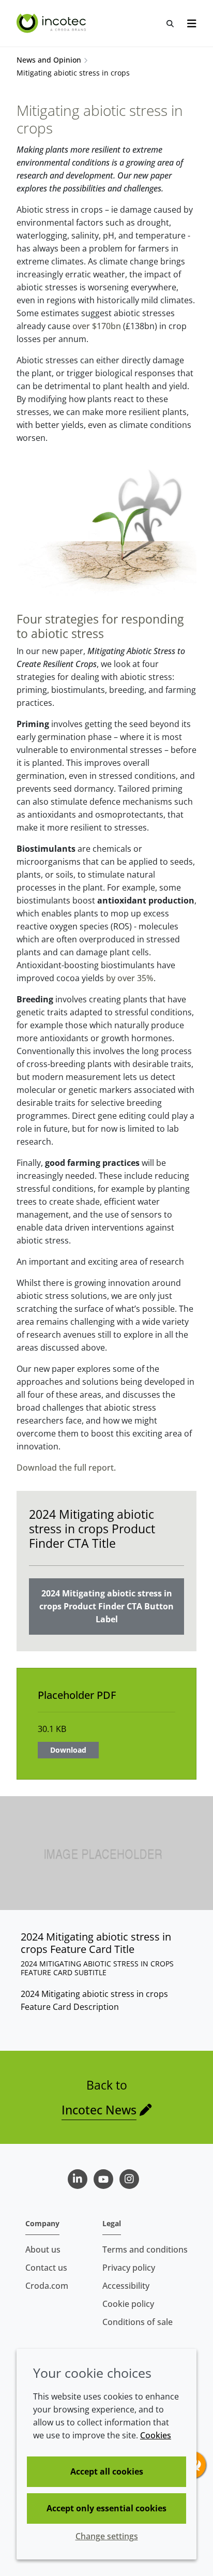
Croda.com (47, 2286)
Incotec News (99, 2110)
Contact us (46, 2268)
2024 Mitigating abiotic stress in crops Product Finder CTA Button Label (106, 1606)
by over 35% (130, 978)
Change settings (107, 2536)
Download (68, 1750)
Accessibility (126, 2286)
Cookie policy (128, 2304)
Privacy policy (129, 2268)
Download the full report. (66, 1468)
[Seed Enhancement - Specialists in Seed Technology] (52, 23)
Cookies (156, 2435)
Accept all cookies (107, 2471)
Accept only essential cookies (106, 2508)
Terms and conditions (145, 2249)
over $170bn (97, 326)
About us (43, 2249)
